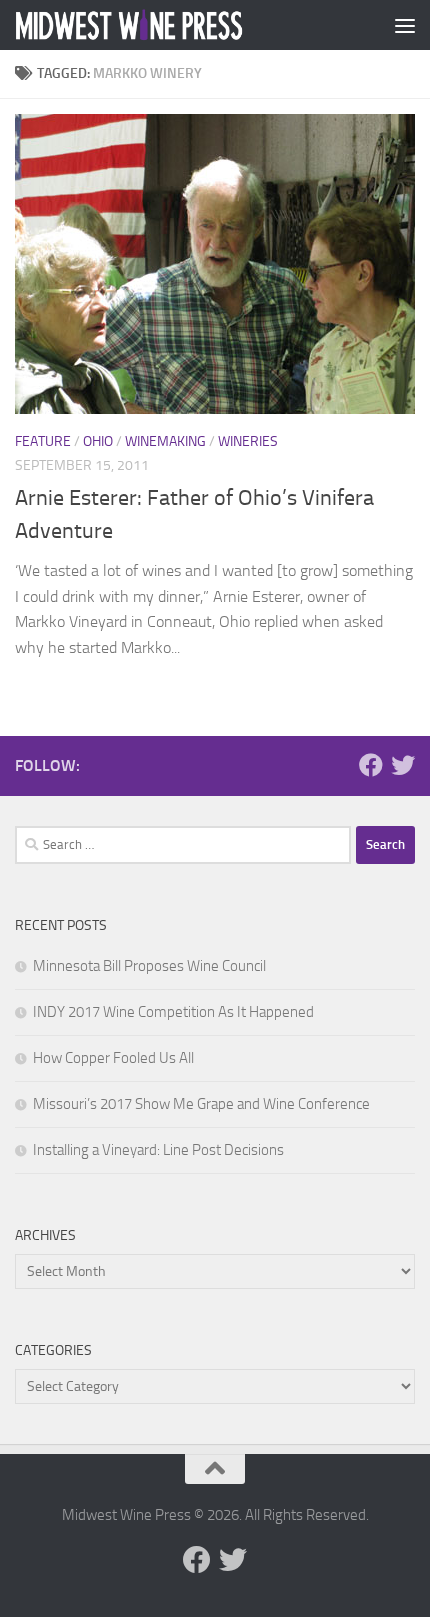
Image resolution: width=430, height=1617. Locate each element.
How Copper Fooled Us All (113, 1058)
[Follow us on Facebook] (371, 765)
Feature (43, 441)
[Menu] (405, 25)
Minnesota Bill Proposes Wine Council (149, 966)
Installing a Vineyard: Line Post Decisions (158, 1150)
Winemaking (165, 441)
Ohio (98, 441)
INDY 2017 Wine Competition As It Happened (173, 1012)
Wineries (248, 441)
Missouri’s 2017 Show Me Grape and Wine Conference (201, 1104)
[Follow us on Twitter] (403, 765)
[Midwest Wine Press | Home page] (168, 25)
